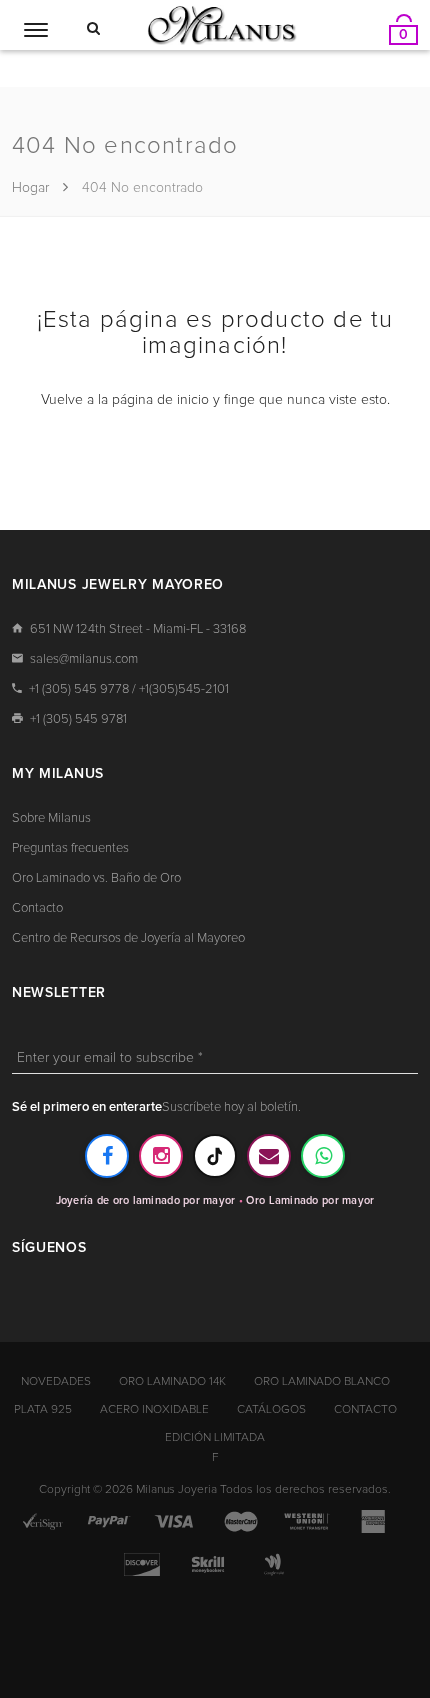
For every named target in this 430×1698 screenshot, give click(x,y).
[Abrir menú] (36, 30)
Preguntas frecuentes (70, 848)
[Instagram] (161, 1156)
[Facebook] (107, 1156)
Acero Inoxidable (154, 1410)
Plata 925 (43, 1410)
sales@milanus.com (84, 659)
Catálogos (271, 1410)
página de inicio (160, 400)
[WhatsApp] (323, 1156)
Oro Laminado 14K (172, 1382)
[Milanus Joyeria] (222, 24)
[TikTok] (215, 1156)
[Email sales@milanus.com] (269, 1156)
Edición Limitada (215, 1438)
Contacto (37, 908)
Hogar (32, 188)
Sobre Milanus (51, 818)
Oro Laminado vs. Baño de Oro (96, 878)
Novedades (56, 1382)
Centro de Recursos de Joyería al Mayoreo (128, 938)
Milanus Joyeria (176, 1490)
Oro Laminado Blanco (322, 1382)
